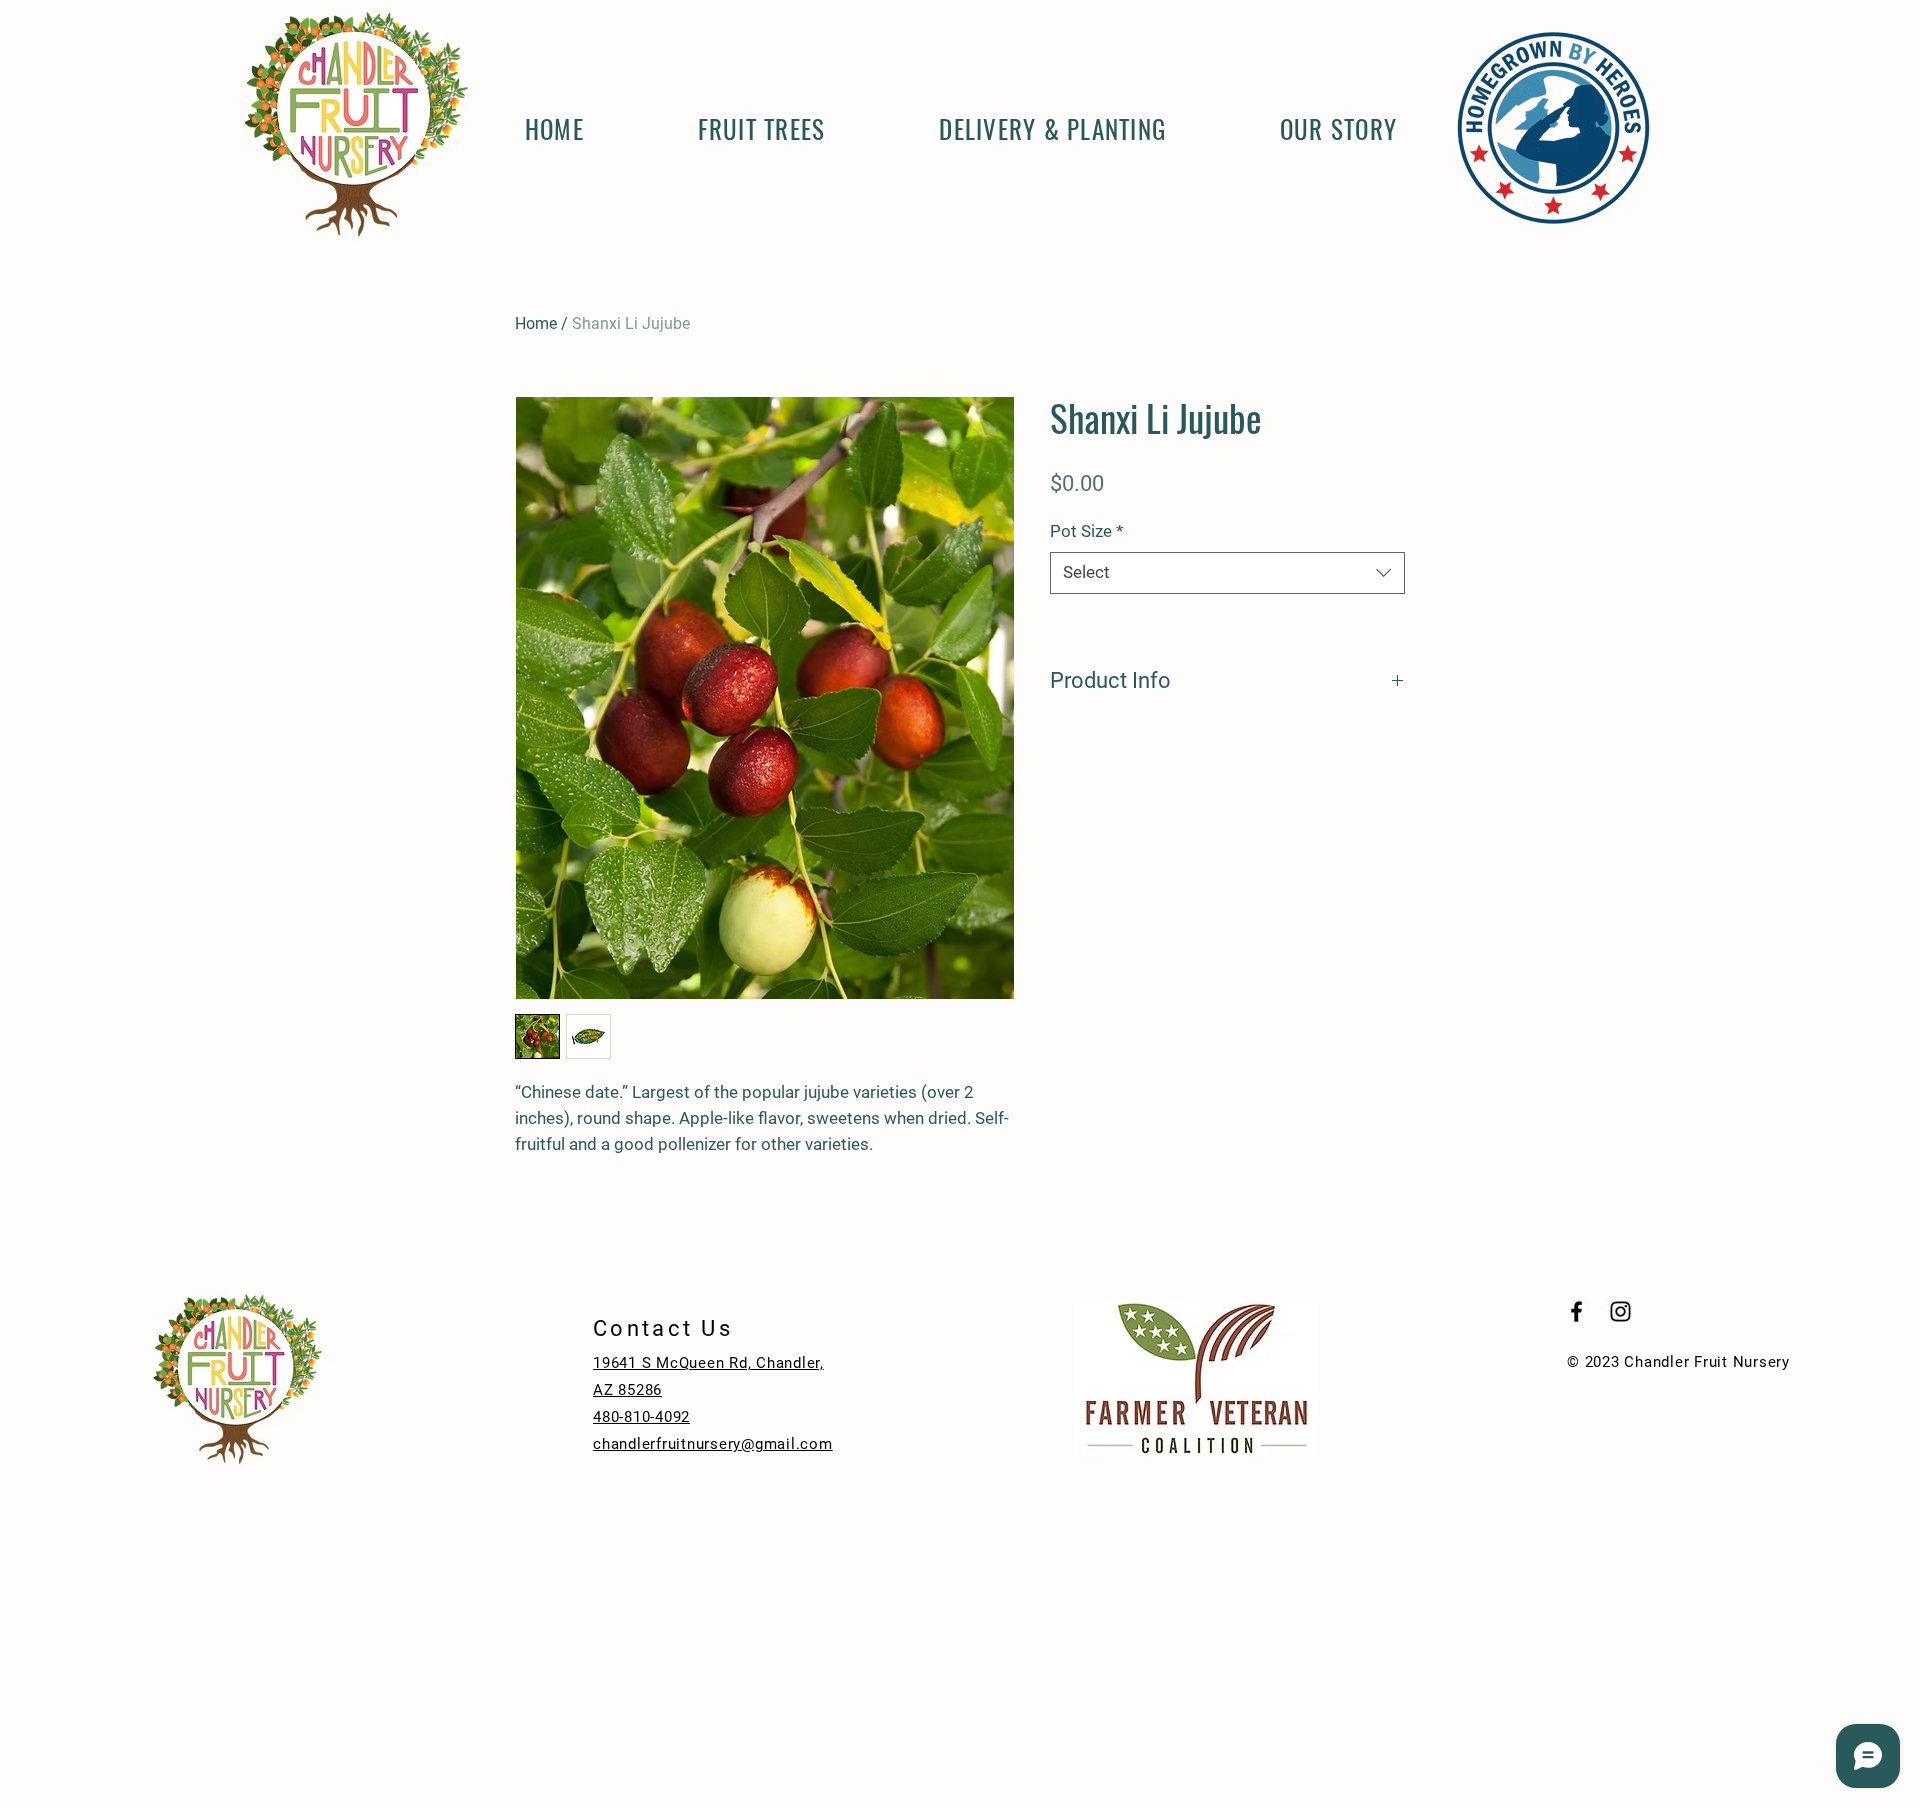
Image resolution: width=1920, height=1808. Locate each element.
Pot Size (1086, 531)
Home (536, 323)
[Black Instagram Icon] (1620, 1311)
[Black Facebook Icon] (1576, 1311)
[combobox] (1227, 573)
